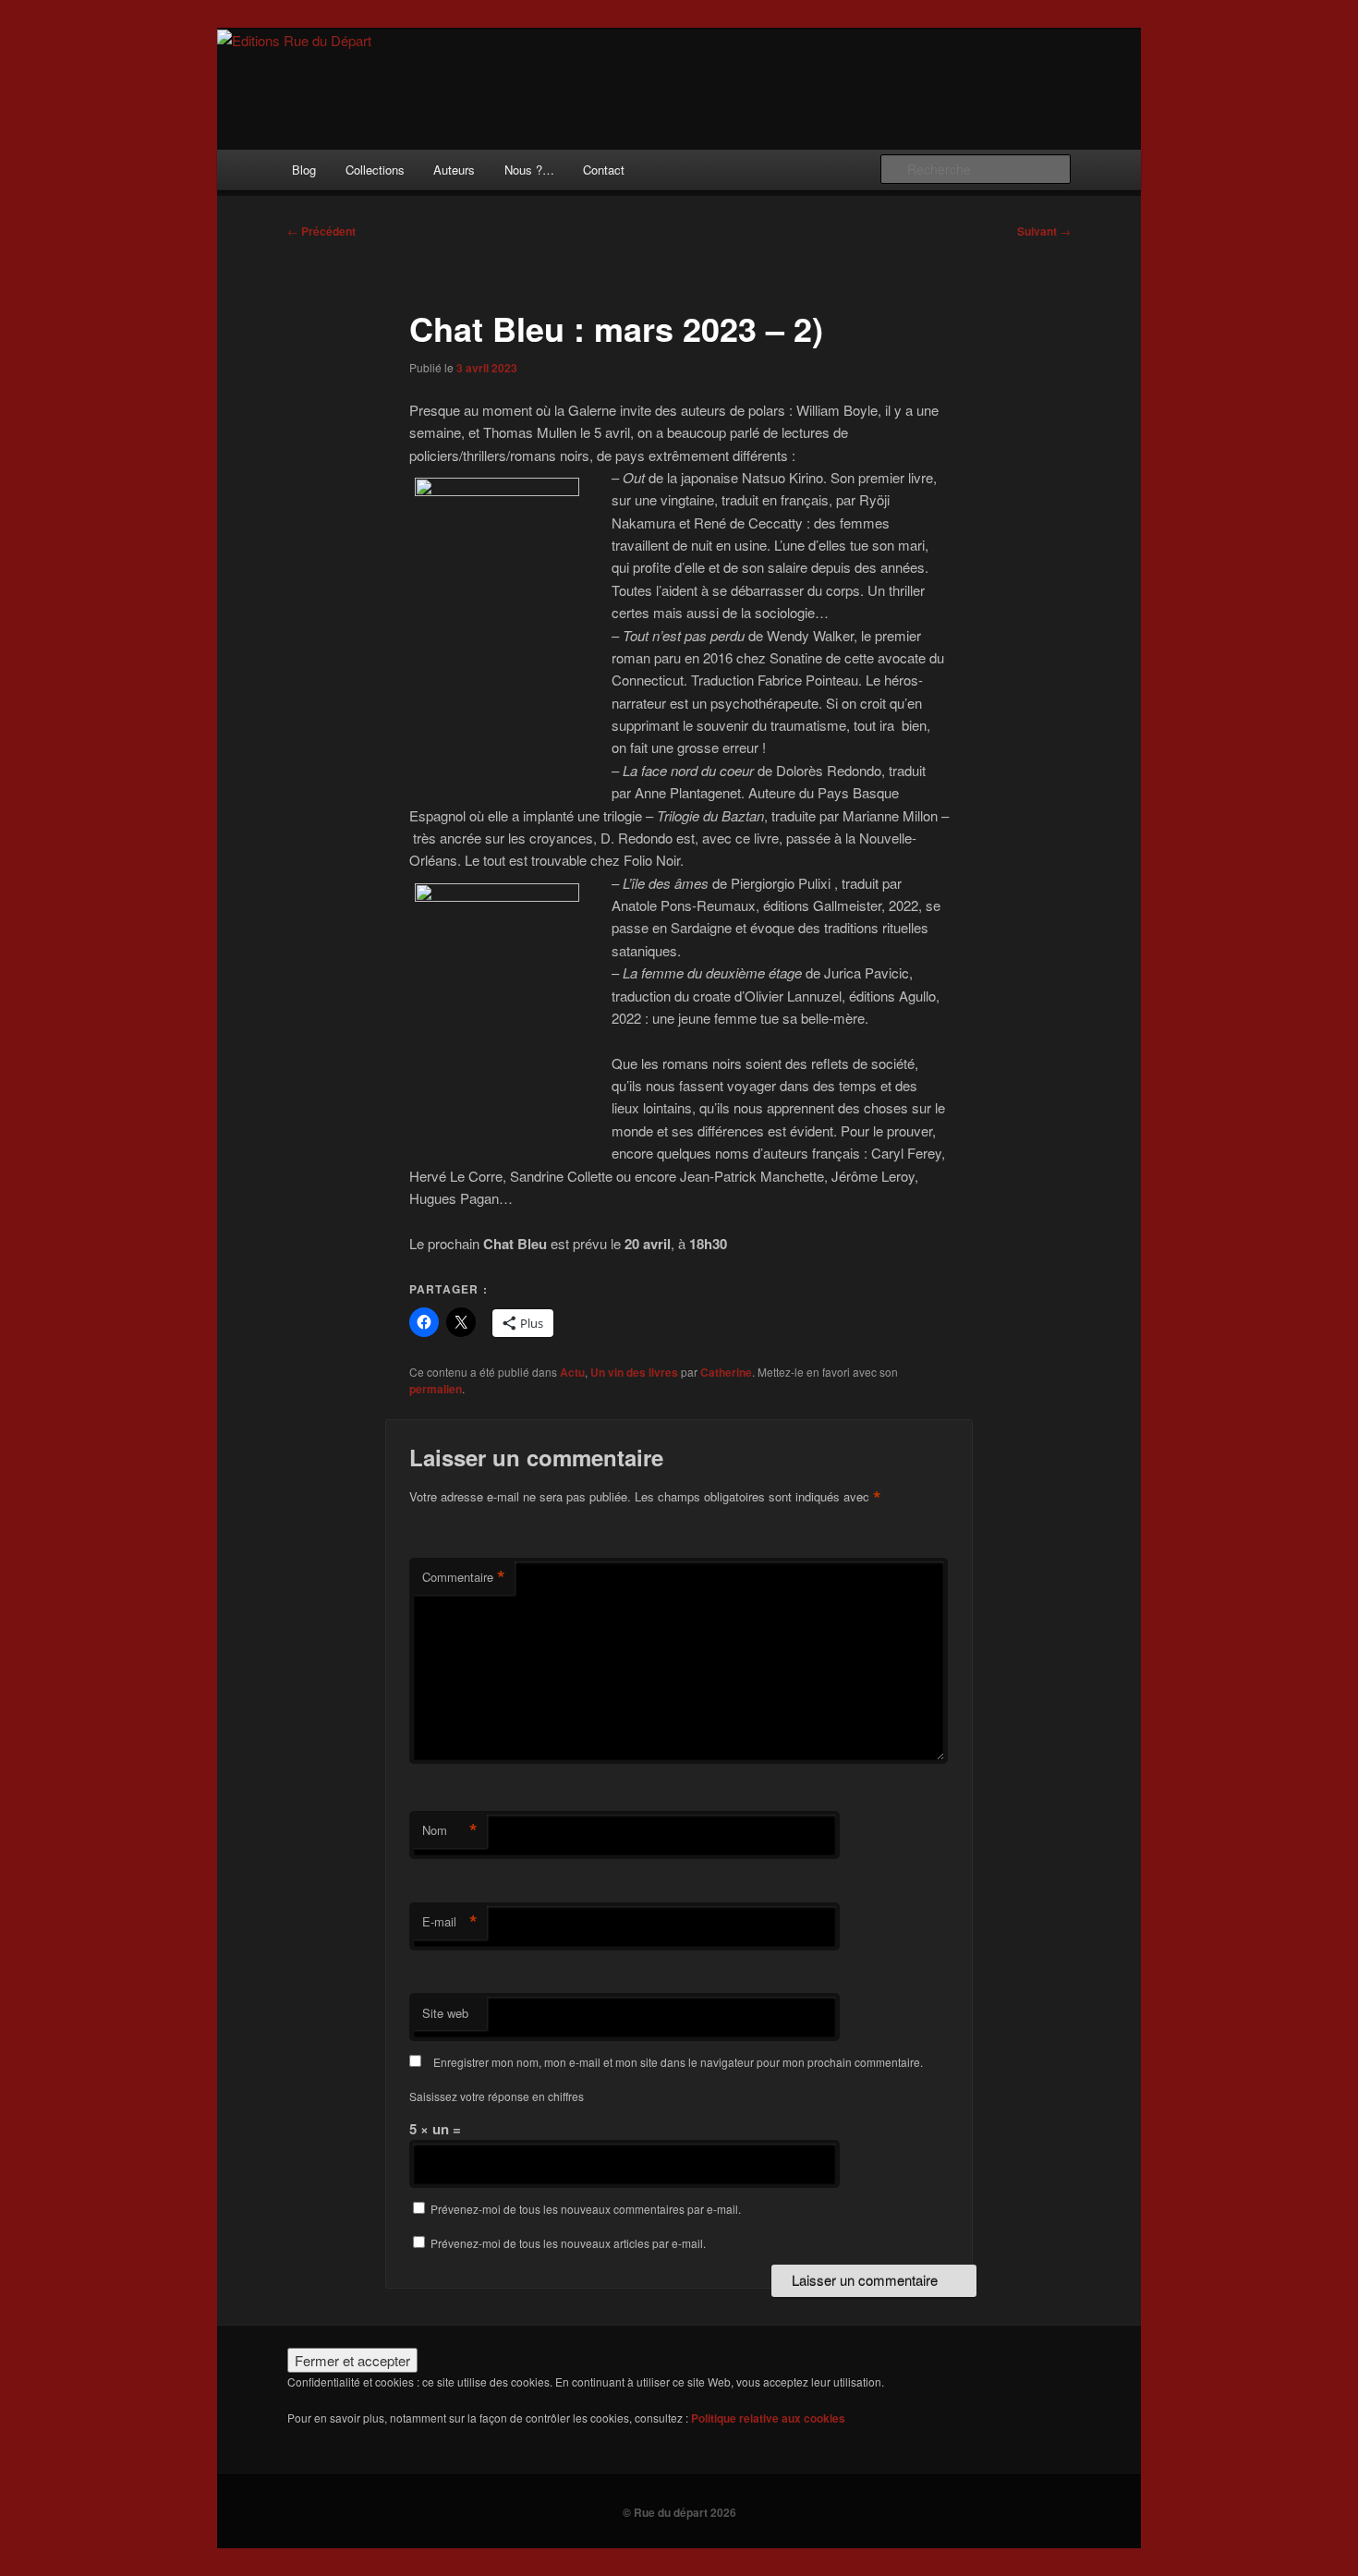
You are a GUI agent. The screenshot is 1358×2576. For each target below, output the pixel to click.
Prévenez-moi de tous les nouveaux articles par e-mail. (568, 2243)
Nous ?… (529, 170)
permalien (436, 1389)
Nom (450, 1830)
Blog (304, 170)
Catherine (726, 1372)
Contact (604, 170)
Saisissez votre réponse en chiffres (497, 2096)
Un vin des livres (634, 1372)
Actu (572, 1372)
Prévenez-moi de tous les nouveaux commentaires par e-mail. (586, 2209)
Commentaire (464, 1577)
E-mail (450, 1922)
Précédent (321, 231)
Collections (375, 170)
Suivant (1044, 231)
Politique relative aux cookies (768, 2418)
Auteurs (454, 170)
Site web (445, 2013)
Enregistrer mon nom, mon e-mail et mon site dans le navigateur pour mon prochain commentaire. (678, 2062)
